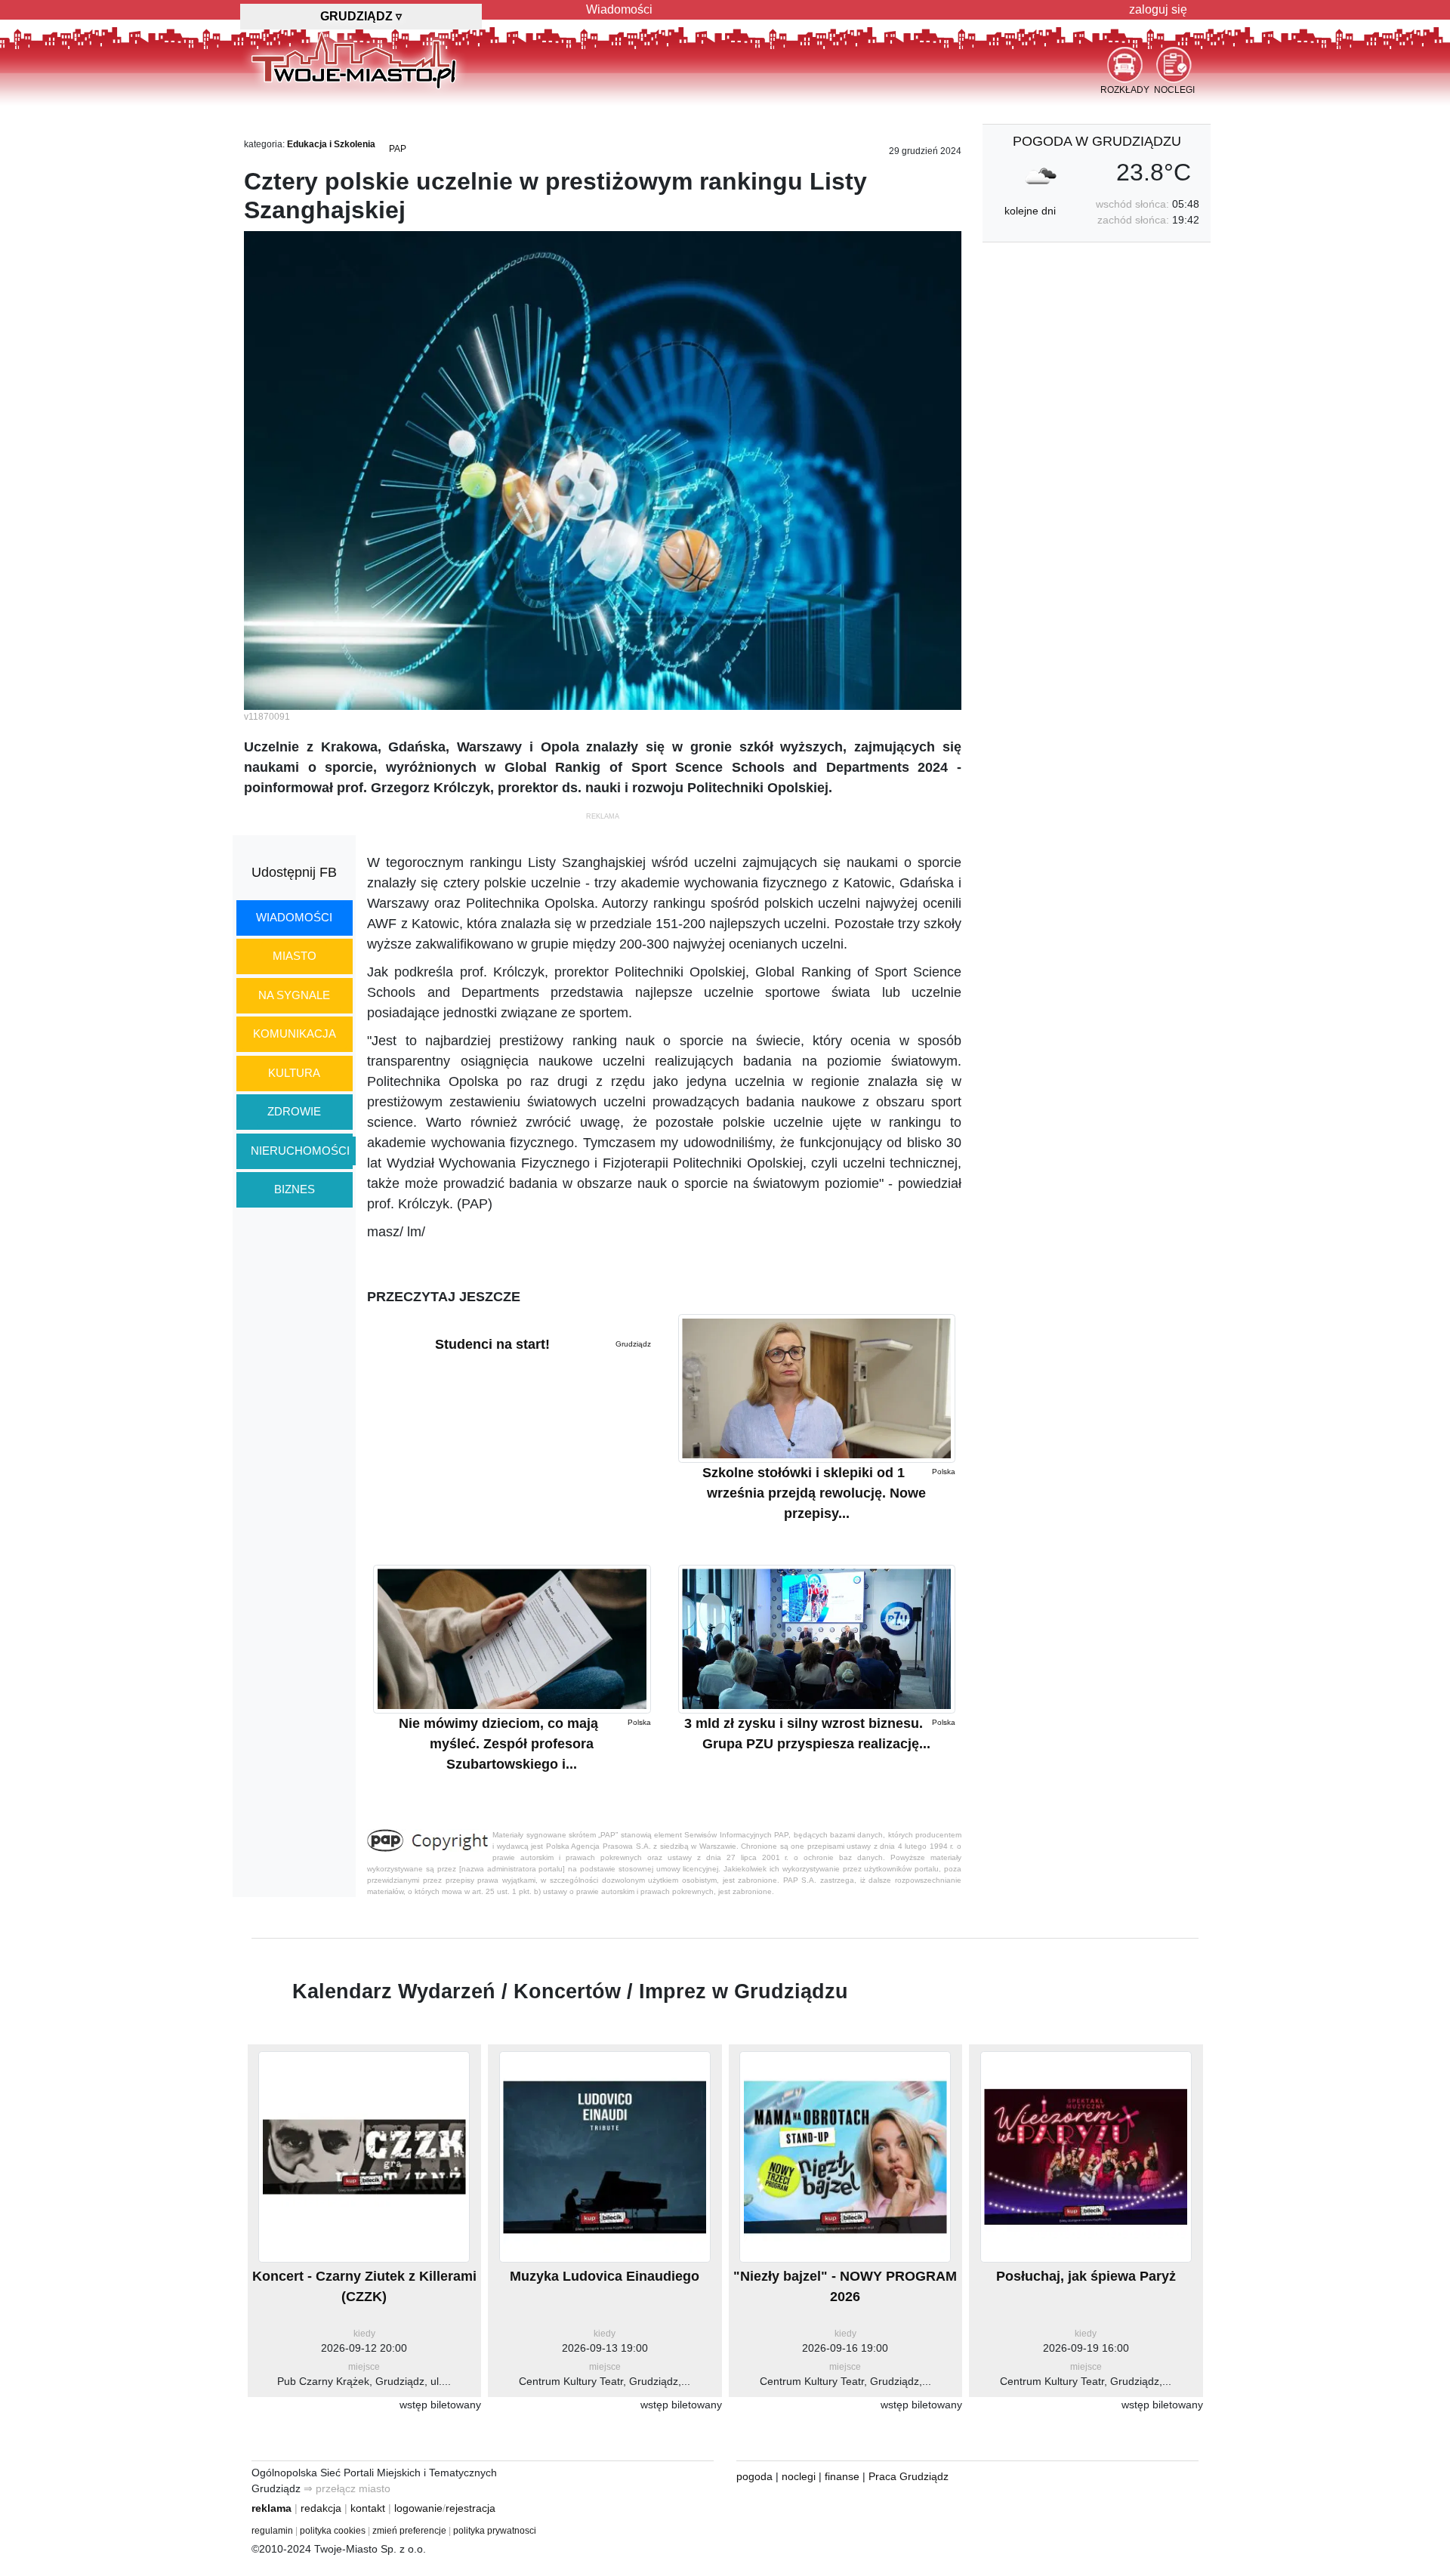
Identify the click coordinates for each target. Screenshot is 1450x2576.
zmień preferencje (409, 2531)
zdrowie (294, 1111)
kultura (294, 1073)
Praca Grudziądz (909, 2476)
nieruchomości (300, 1151)
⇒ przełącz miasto (347, 2488)
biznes (295, 1189)
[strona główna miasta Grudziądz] (354, 60)
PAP (398, 149)
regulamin (272, 2531)
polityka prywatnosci (495, 2531)
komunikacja (295, 1033)
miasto (295, 956)
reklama (271, 2508)
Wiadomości (619, 9)
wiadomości (294, 917)
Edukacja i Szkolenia (331, 144)
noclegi (799, 2476)
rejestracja (470, 2508)
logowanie (418, 2508)
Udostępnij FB (294, 872)
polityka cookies (333, 2531)
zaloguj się (1158, 9)
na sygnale (294, 995)
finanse (842, 2476)
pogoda (754, 2476)
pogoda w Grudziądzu (1097, 141)
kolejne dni (1030, 211)
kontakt (368, 2508)
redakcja (321, 2508)
